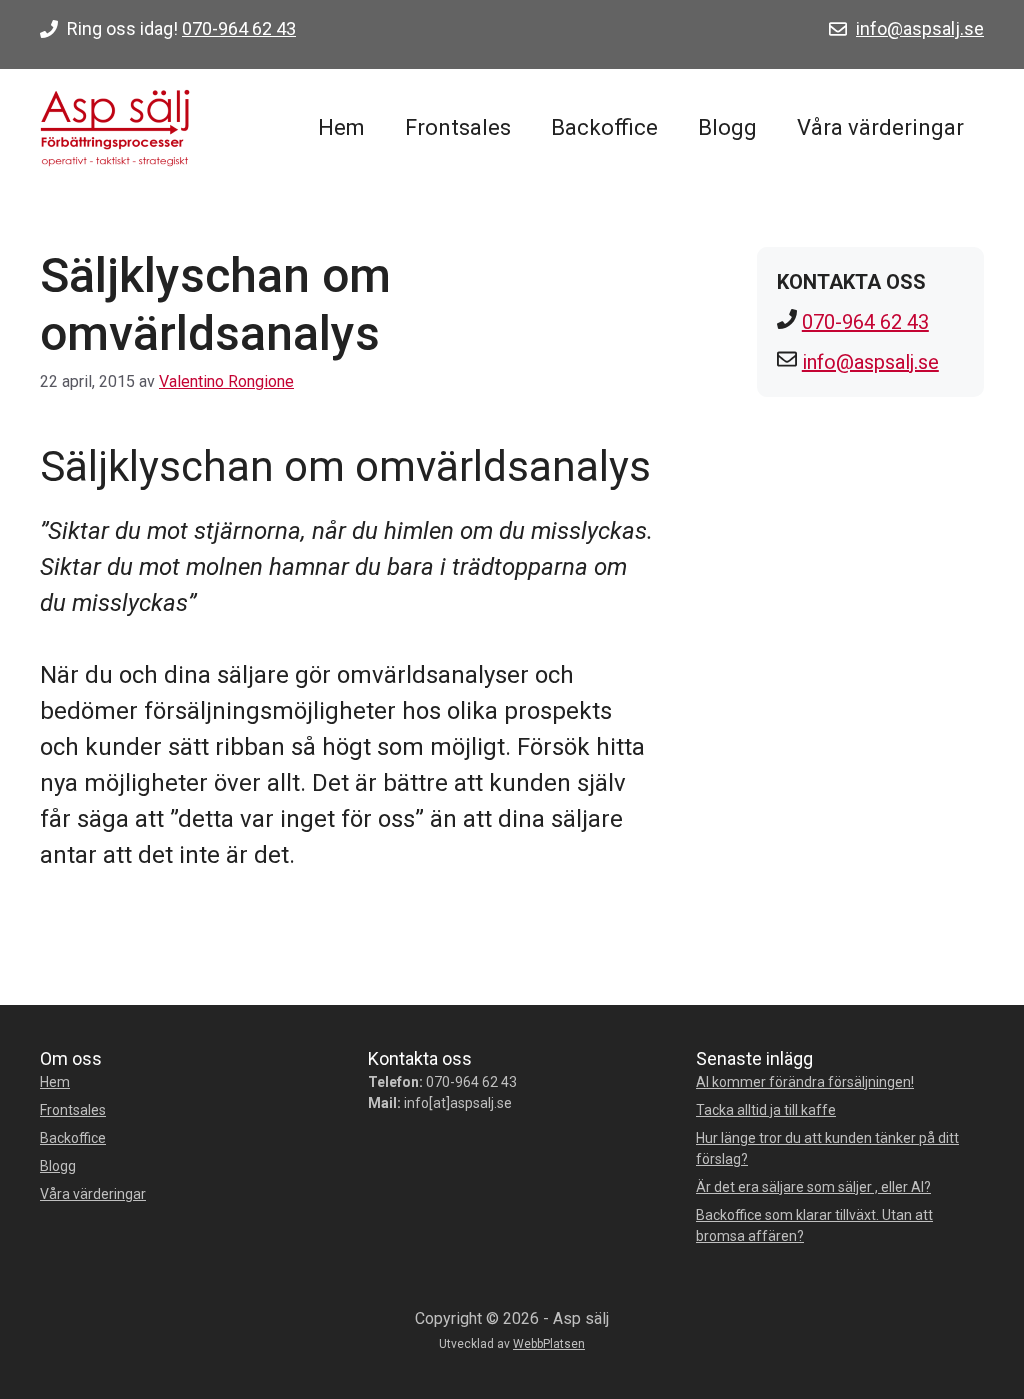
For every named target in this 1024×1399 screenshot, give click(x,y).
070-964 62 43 (239, 28)
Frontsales (458, 127)
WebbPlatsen (549, 1344)
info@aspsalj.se (920, 28)
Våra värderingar (880, 127)
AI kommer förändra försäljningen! (805, 1082)
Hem (341, 127)
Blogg (727, 127)
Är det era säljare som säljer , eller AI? (813, 1187)
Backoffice (604, 127)
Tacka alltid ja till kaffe (766, 1110)
